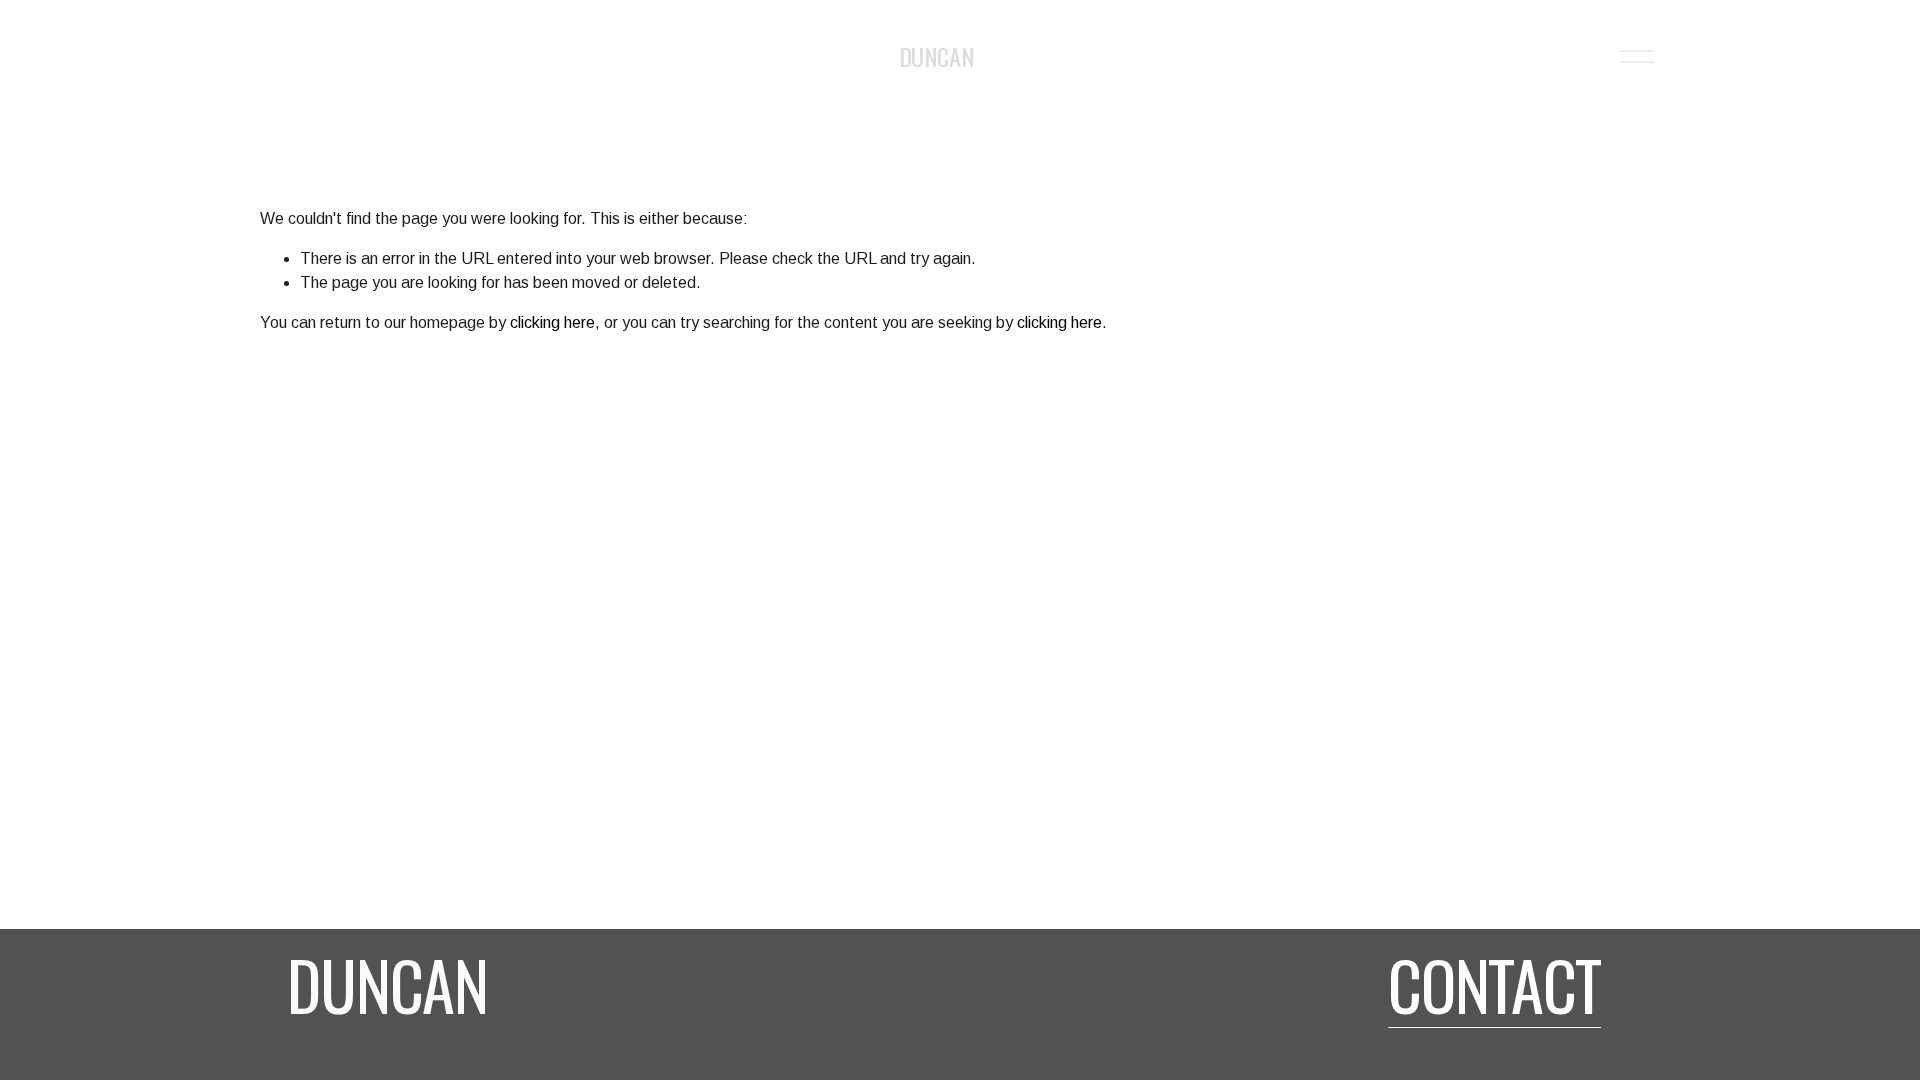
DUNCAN (936, 56)
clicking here (552, 322)
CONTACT (1494, 984)
